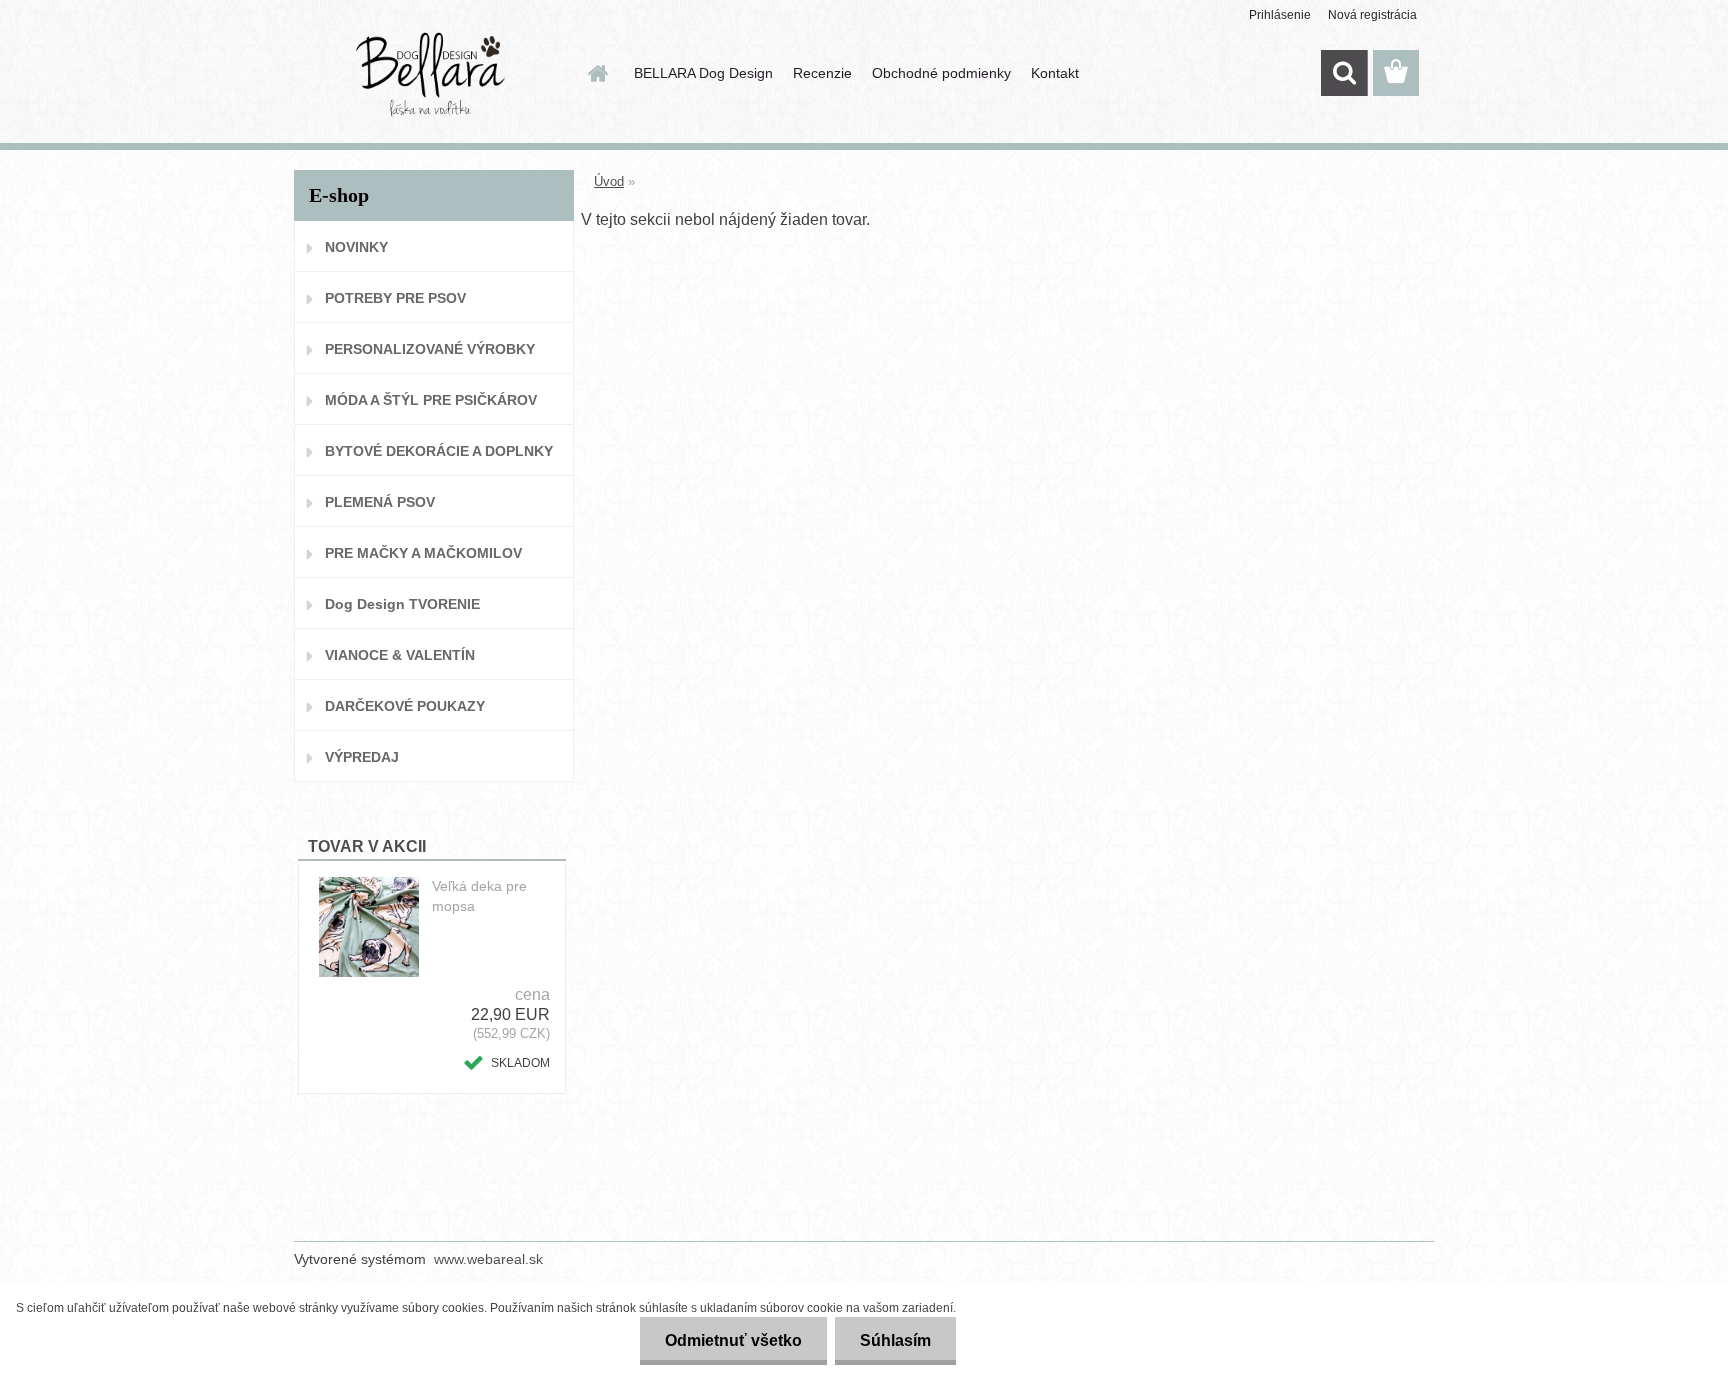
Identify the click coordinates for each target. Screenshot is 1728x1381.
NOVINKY (356, 247)
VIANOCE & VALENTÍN (400, 655)
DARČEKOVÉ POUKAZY (405, 706)
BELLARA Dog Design (703, 73)
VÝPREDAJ (362, 757)
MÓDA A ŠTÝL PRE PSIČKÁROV (431, 400)
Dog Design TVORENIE (402, 604)
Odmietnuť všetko (733, 1340)
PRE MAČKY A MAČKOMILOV (423, 553)
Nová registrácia (1372, 15)
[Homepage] (596, 73)
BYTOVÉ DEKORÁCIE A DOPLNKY (439, 451)
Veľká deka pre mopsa (479, 896)
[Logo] (431, 74)
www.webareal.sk (488, 1259)
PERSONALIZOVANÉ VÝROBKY (430, 349)
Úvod (609, 181)
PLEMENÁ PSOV (380, 502)
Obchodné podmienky (941, 73)
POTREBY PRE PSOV (395, 298)
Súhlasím (895, 1340)
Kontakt (1055, 73)
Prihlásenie (1280, 15)
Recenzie (822, 73)
